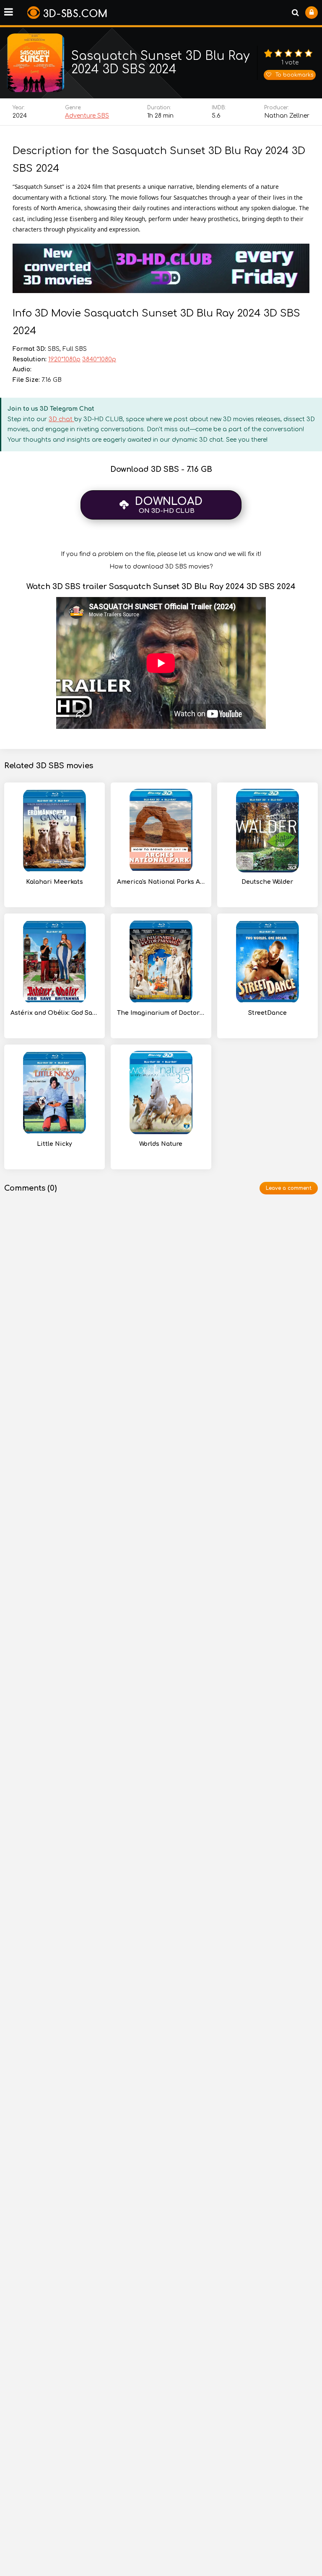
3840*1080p (99, 359)
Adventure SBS (87, 116)
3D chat (61, 419)
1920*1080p (64, 359)
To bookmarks (294, 75)
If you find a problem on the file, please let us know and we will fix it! (161, 554)
